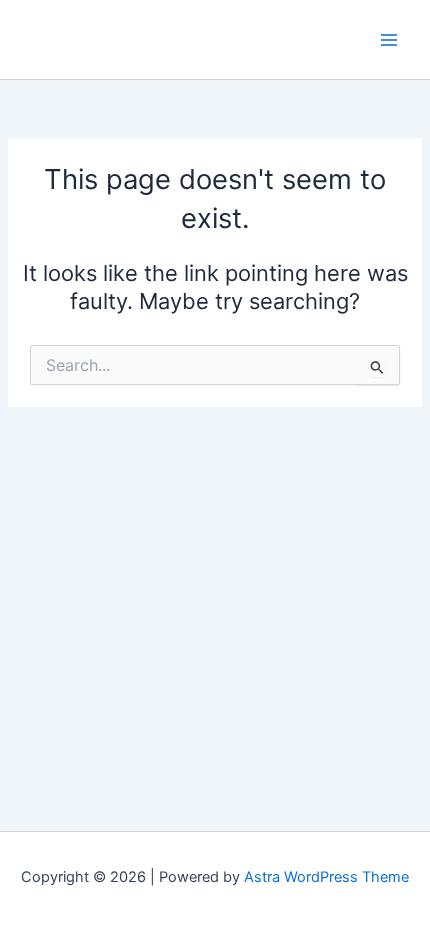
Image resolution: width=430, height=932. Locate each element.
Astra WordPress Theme (326, 877)
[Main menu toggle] (389, 40)
